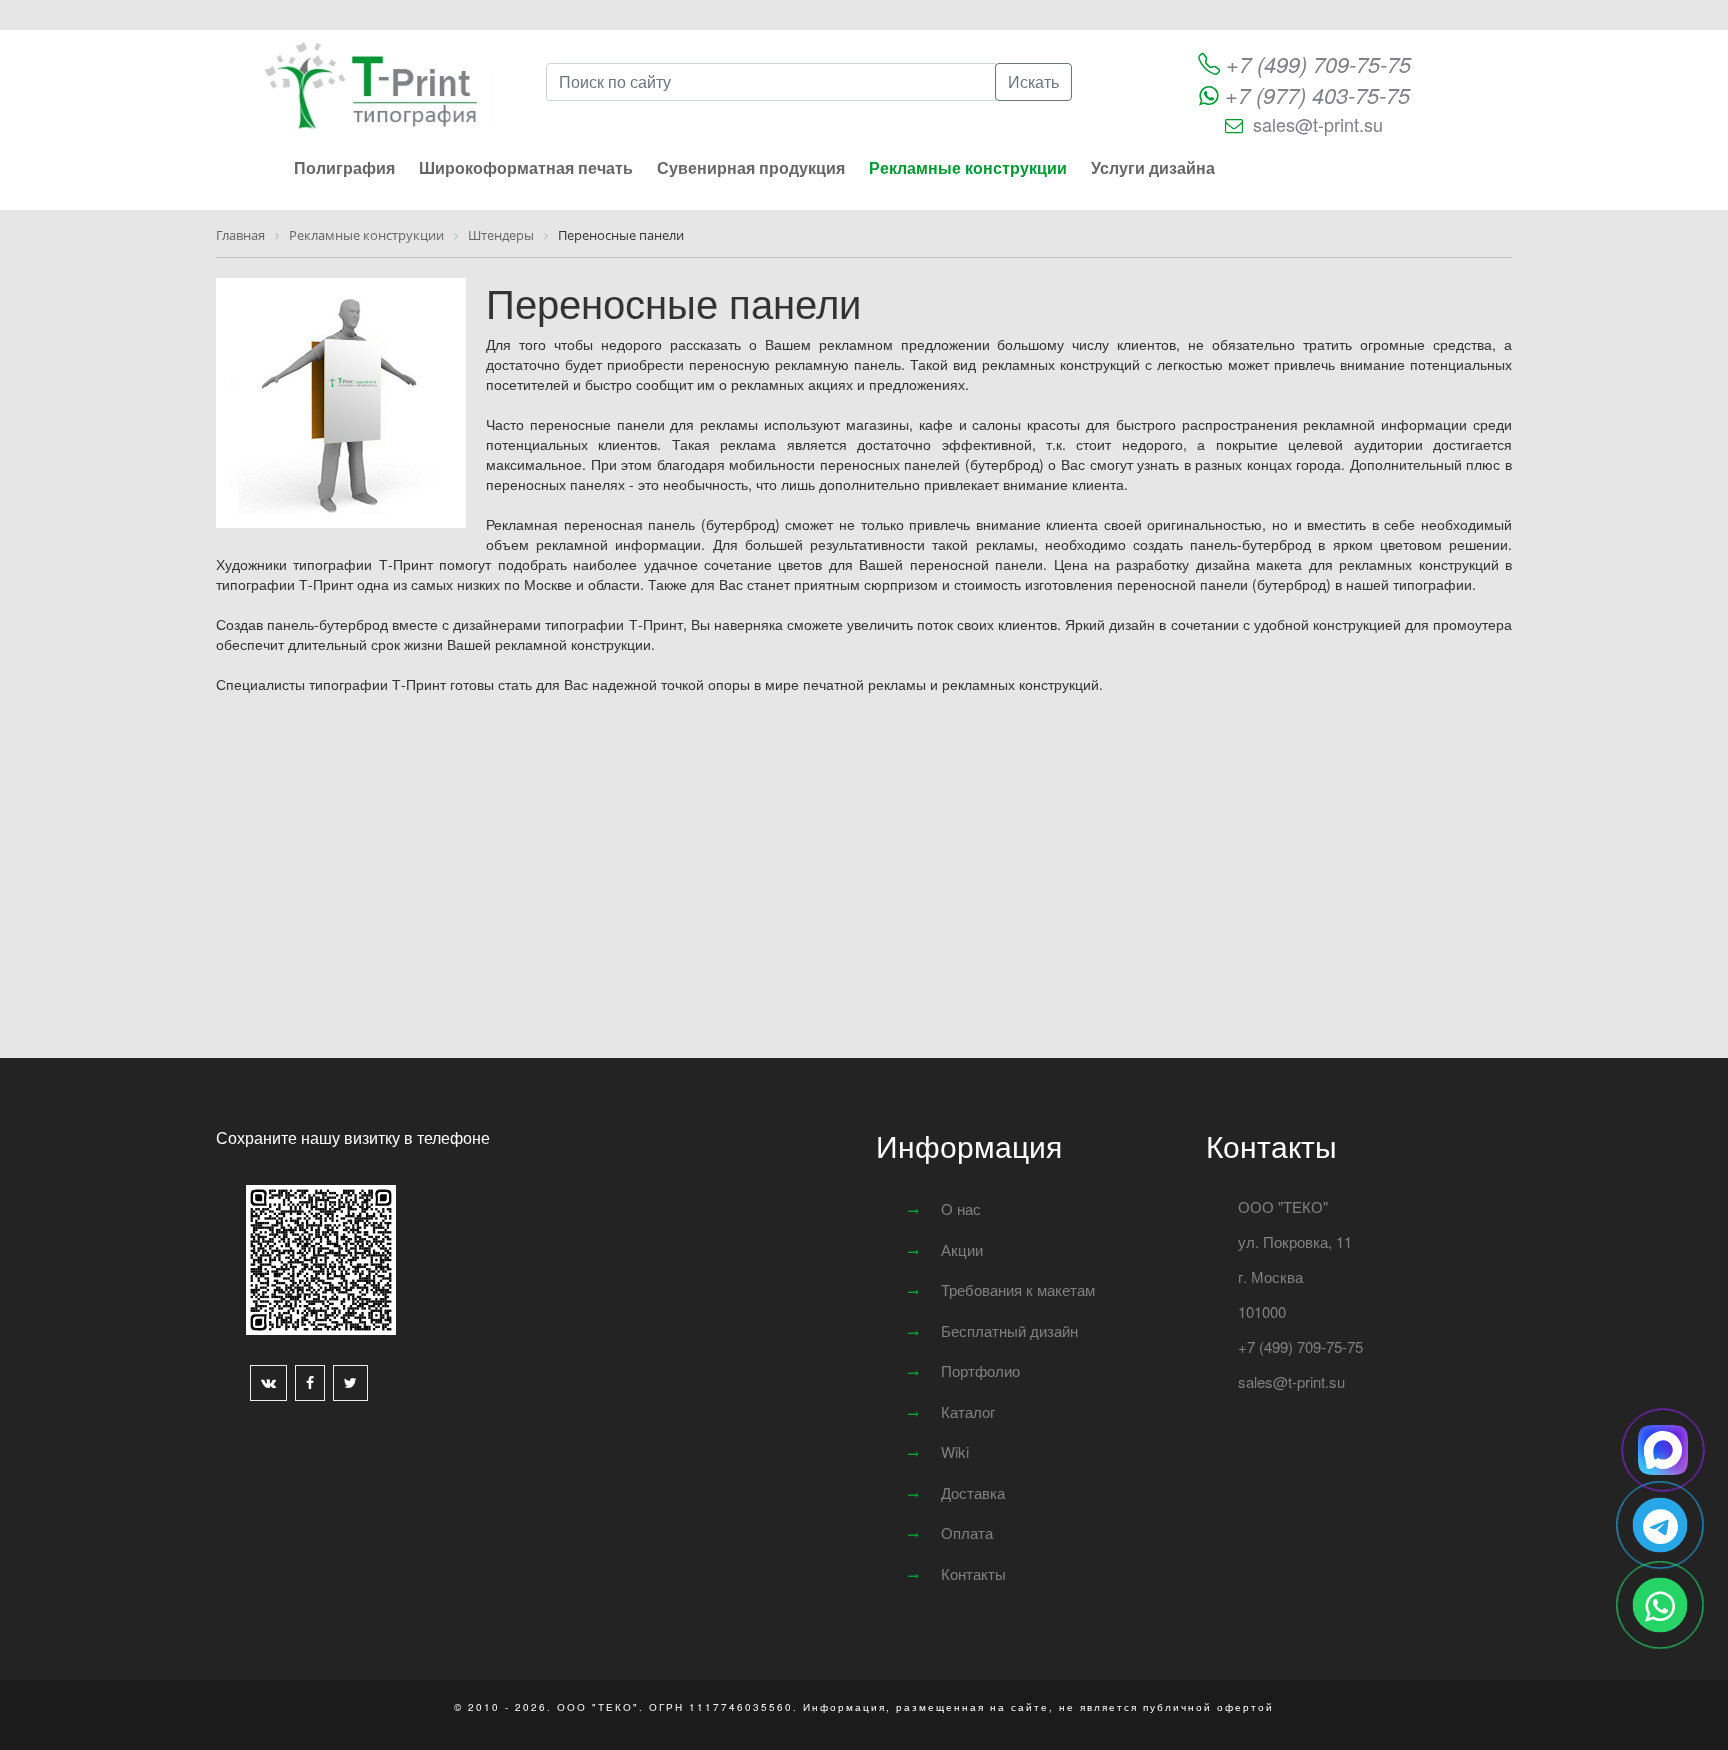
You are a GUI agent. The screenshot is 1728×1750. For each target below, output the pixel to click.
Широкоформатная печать (526, 167)
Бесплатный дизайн (1009, 1330)
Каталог (968, 1411)
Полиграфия (344, 167)
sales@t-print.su (1318, 124)
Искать (1033, 81)
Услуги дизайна (1153, 167)
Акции (962, 1249)
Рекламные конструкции (968, 167)
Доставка (973, 1492)
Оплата (967, 1532)
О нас (961, 1208)
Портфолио (980, 1370)
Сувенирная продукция (751, 167)
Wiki (955, 1451)
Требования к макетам (1018, 1289)
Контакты (973, 1573)
